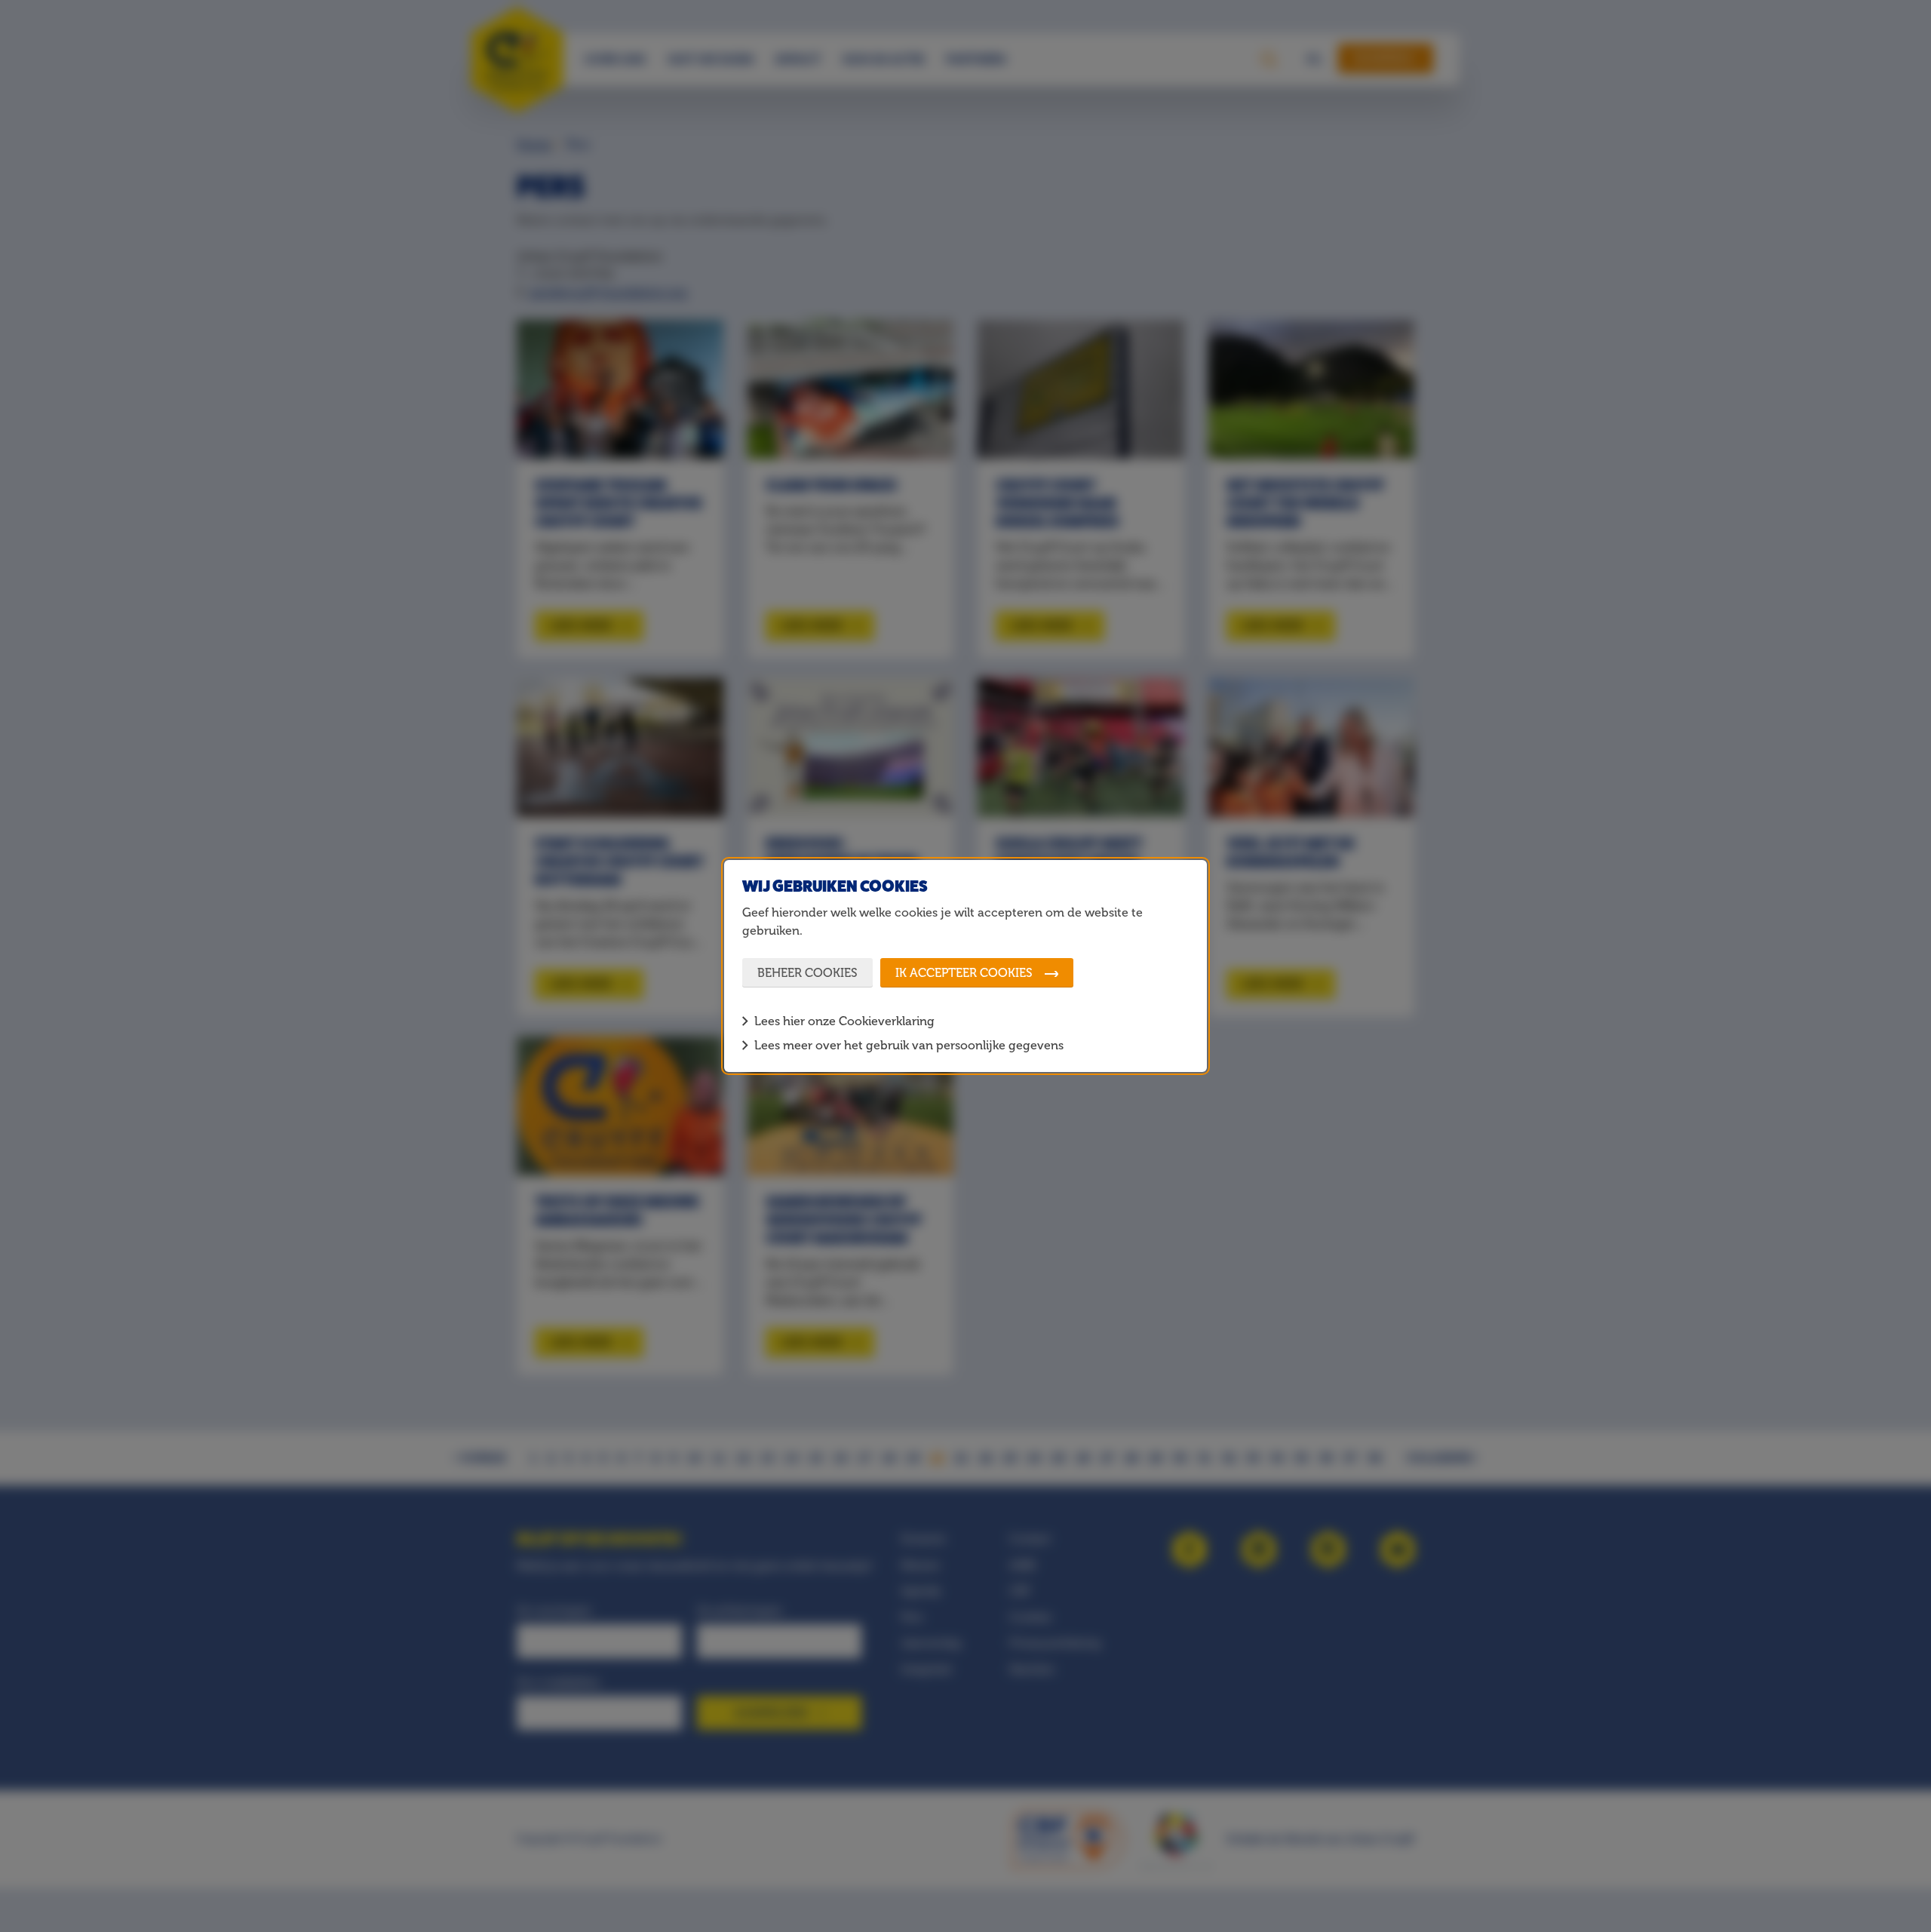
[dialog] (965, 966)
